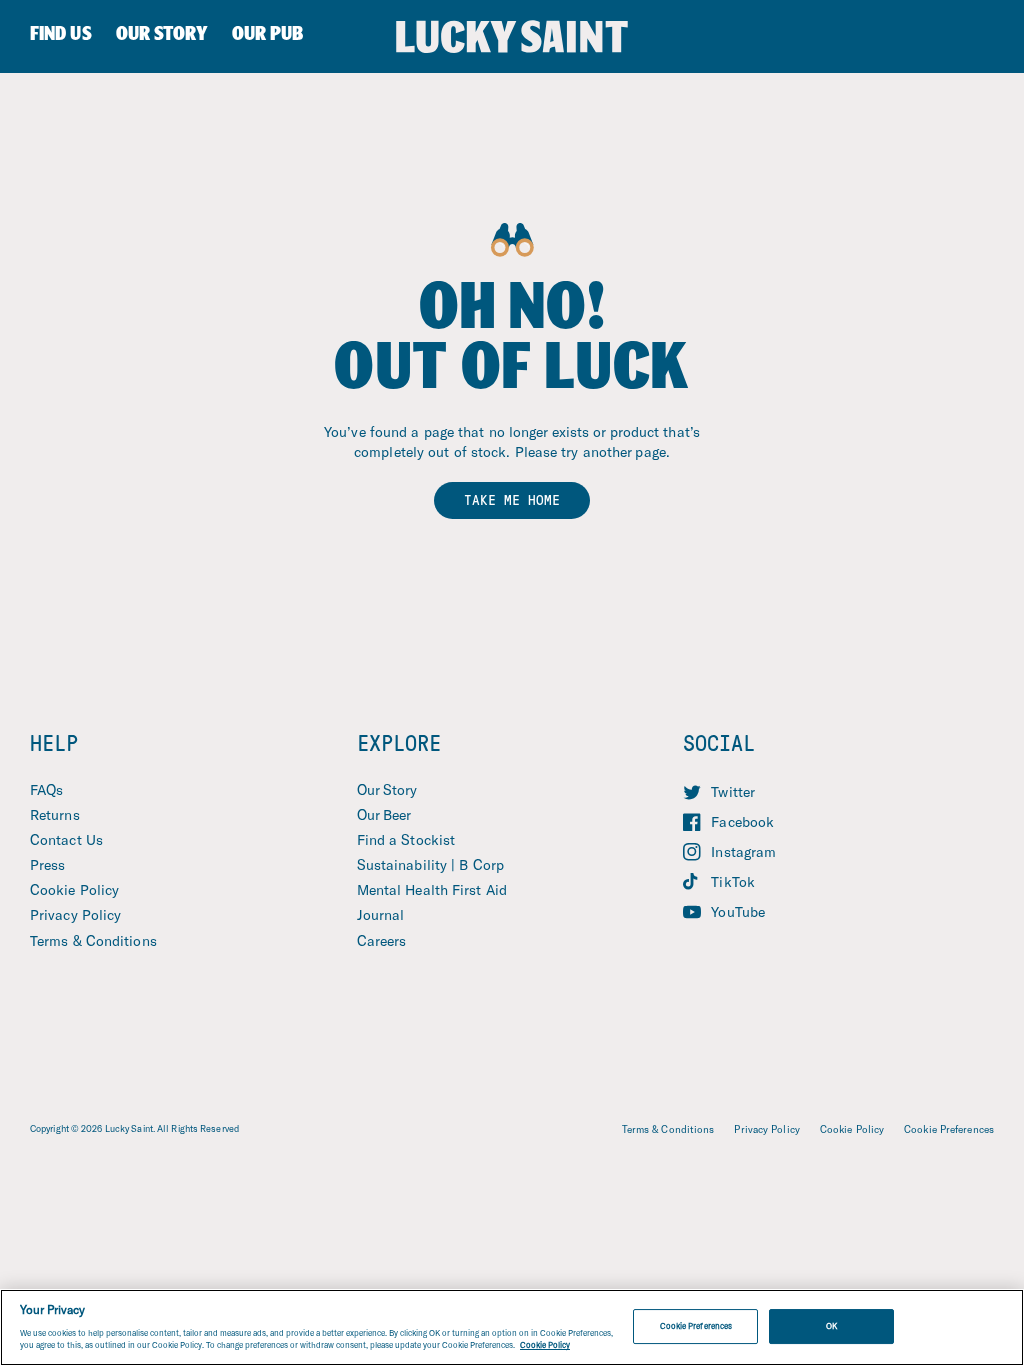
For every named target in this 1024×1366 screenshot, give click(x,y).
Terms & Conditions (93, 940)
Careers (382, 940)
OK (831, 1326)
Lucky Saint (129, 1128)
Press (48, 864)
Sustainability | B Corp (430, 864)
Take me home (512, 499)
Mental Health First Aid (432, 889)
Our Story (387, 789)
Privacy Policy (75, 914)
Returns (55, 814)
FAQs (46, 789)
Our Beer (384, 814)
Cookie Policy (74, 889)
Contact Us (66, 839)
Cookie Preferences (949, 1129)
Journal (381, 914)
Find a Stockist (406, 839)
